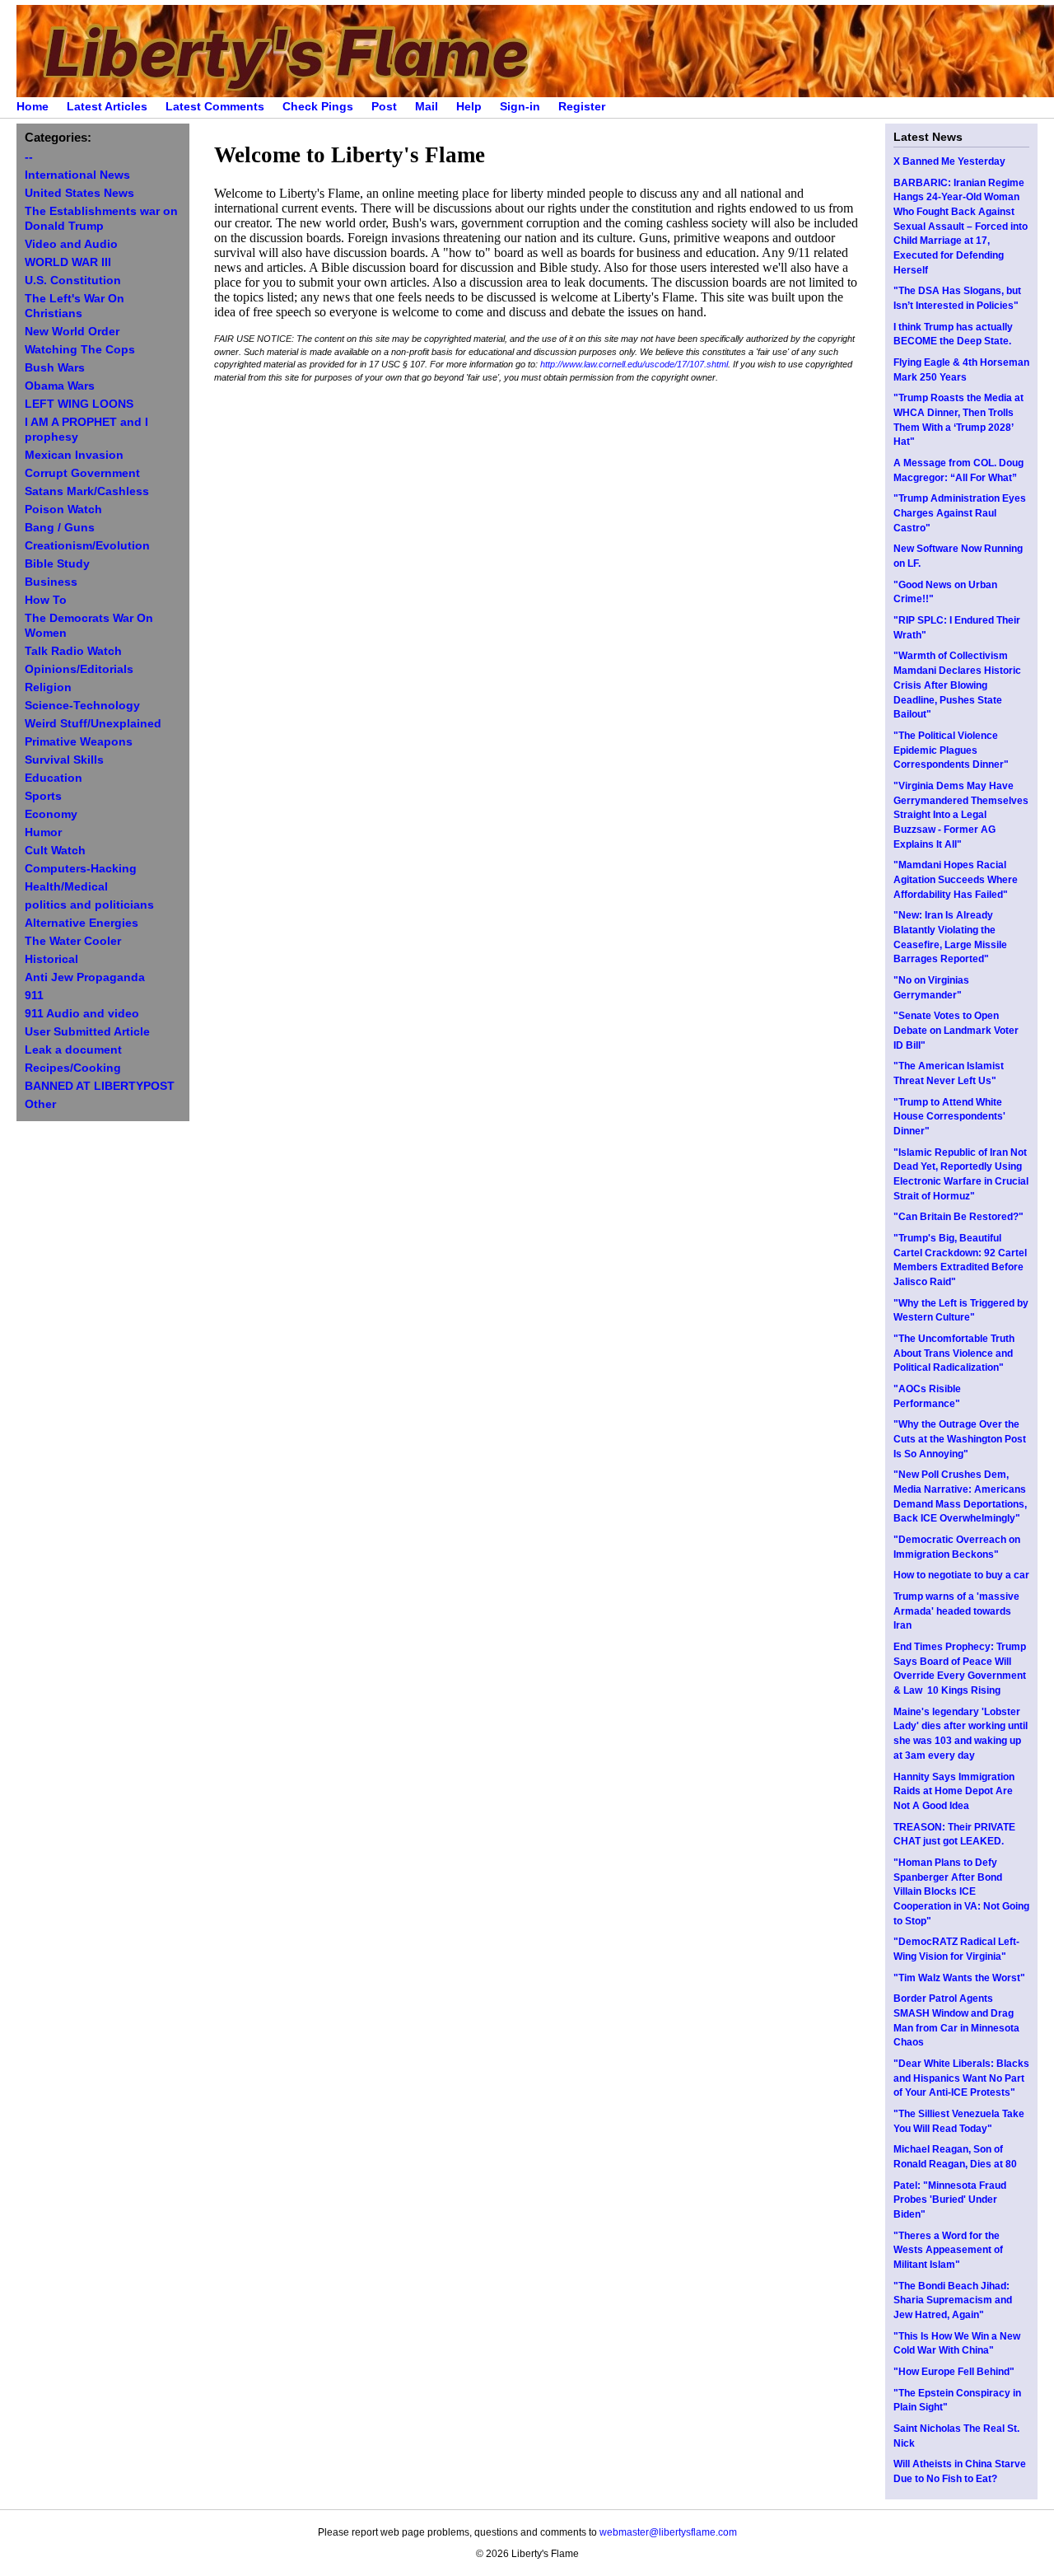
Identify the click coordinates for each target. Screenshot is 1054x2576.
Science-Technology (82, 706)
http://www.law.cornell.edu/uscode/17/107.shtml (634, 364)
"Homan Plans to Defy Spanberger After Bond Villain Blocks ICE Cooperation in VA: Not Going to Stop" (961, 1892)
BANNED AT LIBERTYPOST (100, 1086)
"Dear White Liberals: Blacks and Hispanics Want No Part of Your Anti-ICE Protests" (961, 2078)
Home (33, 107)
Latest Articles (107, 107)
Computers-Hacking (81, 869)
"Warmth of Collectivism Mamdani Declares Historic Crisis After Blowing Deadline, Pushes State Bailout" (957, 685)
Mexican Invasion (74, 455)
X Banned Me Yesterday (949, 161)
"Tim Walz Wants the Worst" (959, 1978)
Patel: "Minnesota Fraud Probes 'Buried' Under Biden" (950, 2200)
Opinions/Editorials (79, 669)
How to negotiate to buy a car (961, 1575)
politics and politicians (89, 905)
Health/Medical (66, 887)
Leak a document (73, 1050)
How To (46, 600)
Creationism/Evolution (87, 546)
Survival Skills (64, 760)
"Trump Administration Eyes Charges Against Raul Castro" (960, 513)
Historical (51, 959)
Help (469, 107)
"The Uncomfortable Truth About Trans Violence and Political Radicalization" (954, 1353)
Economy (51, 814)
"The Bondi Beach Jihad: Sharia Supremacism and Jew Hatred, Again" (953, 2300)
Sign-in (520, 107)
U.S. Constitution (73, 281)
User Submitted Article (87, 1032)
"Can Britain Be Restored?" (958, 1217)
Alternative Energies (82, 923)
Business (51, 582)
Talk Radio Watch (73, 651)
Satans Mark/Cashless (87, 491)
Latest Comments (215, 107)
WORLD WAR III (68, 262)
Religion (48, 687)
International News (77, 175)
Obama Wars (60, 386)
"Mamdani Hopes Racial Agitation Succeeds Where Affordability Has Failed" (956, 879)
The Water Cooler (73, 941)
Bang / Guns (60, 528)
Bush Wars (55, 368)
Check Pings (318, 107)
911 (34, 996)
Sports (43, 796)
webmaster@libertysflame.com (668, 2532)
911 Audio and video (82, 1014)
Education (54, 778)
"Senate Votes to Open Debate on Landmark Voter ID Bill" (956, 1030)
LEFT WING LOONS (79, 404)
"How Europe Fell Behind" (954, 2372)
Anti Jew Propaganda (85, 977)
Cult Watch (55, 851)
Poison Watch (63, 510)
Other (40, 1104)
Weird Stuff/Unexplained (93, 724)
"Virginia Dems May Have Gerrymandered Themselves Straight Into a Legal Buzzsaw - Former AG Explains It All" (961, 815)
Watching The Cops (80, 350)
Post (384, 107)
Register (582, 107)
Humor (43, 832)
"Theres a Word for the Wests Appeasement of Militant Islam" (948, 2250)
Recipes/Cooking (73, 1068)
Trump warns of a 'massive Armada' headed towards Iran (956, 1611)
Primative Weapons (79, 742)
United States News (79, 193)
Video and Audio (71, 244)
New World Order (72, 332)
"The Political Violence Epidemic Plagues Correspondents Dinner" (951, 750)
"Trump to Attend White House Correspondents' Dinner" (949, 1117)
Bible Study (57, 564)
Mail (427, 107)
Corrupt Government (82, 473)
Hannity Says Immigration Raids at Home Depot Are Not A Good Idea (954, 1791)
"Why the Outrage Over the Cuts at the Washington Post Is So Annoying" (960, 1439)
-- (29, 157)
